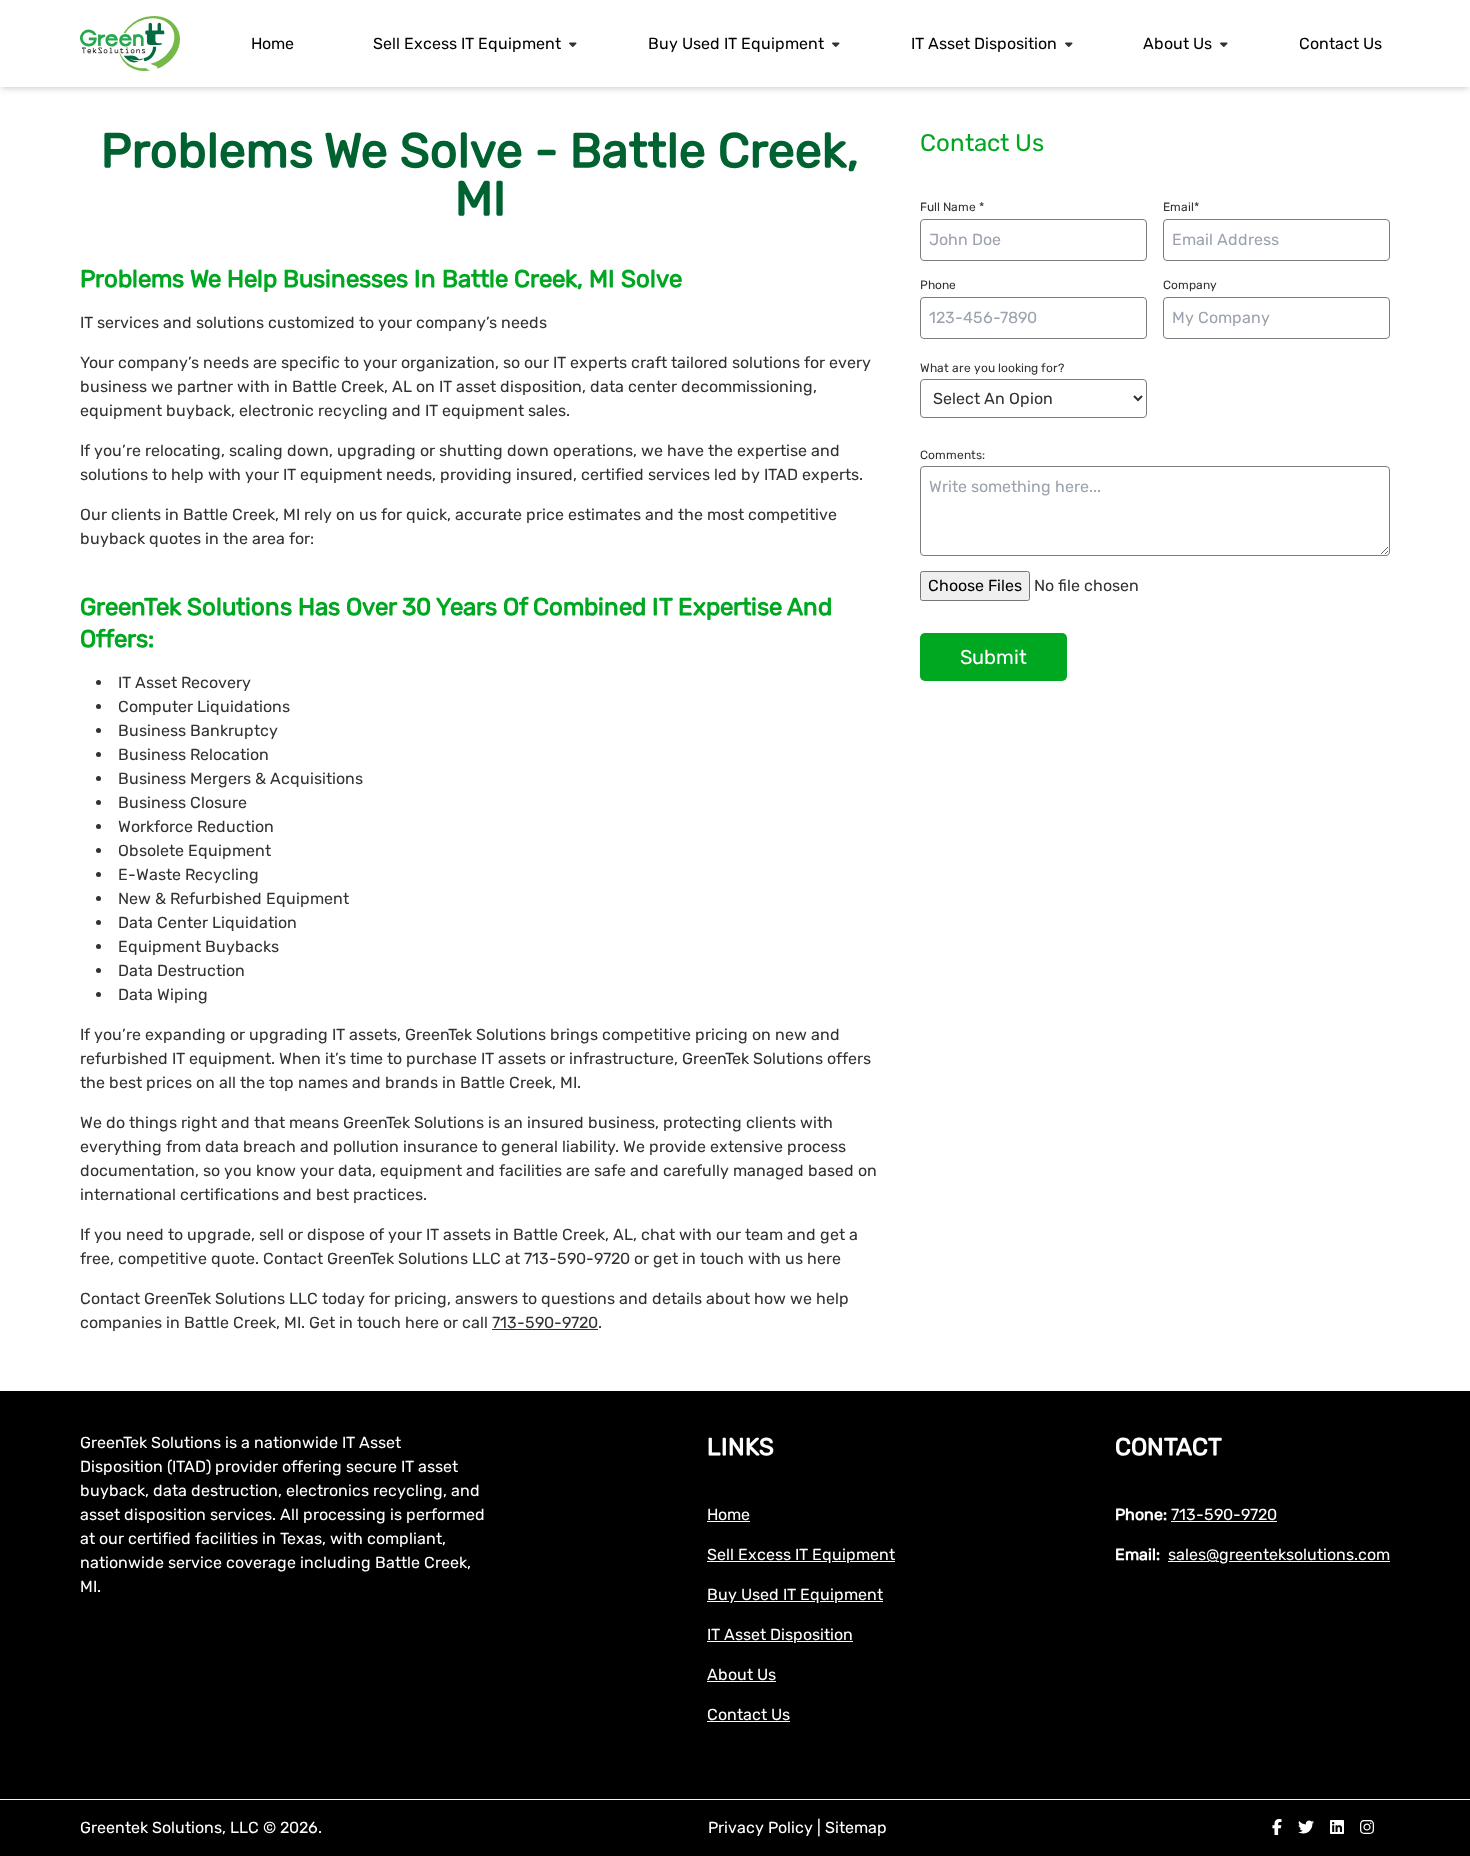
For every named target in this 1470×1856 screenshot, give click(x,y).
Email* (1181, 207)
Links (740, 1447)
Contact (1168, 1447)
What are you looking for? (992, 368)
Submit (993, 657)
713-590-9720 (545, 1322)
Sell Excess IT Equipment (467, 43)
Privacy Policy (762, 1827)
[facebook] (1277, 1827)
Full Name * (952, 207)
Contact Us (1340, 43)
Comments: (952, 455)
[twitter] (1306, 1827)
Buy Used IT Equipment (736, 43)
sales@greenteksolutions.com (1279, 1554)
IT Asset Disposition (984, 43)
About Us (1177, 43)
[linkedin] (1337, 1827)
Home (272, 43)
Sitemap (856, 1827)
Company (1190, 285)
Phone (938, 285)
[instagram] (1367, 1827)
